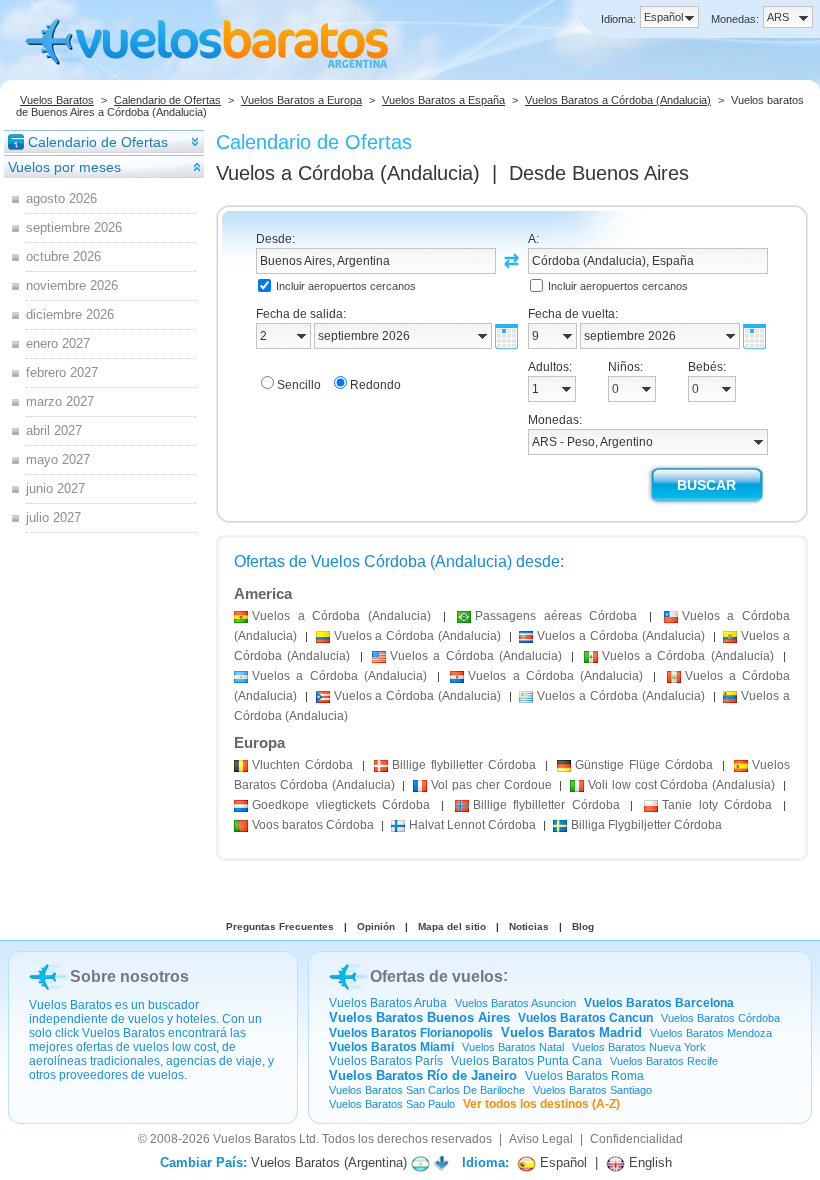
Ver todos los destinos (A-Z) (541, 1104)
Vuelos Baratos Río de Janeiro (423, 1075)
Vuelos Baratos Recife (664, 1061)
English (648, 1162)
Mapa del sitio (452, 926)
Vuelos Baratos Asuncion (515, 1003)
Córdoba (302, 765)
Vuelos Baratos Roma (584, 1076)
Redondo (375, 385)
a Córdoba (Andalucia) (341, 616)
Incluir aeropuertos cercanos (346, 286)
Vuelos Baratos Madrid (571, 1032)
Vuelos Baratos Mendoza (711, 1033)
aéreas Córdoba (556, 616)
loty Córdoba (717, 805)
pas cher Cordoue (491, 785)
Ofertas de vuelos (436, 976)
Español (561, 1162)
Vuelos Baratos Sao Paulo (392, 1104)
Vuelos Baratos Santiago (592, 1090)
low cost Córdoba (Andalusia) (681, 785)
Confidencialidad (636, 1139)
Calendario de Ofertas (167, 100)
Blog (583, 926)
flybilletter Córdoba (464, 765)
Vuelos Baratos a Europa (301, 100)
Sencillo (299, 385)
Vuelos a (348, 173)
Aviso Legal (541, 1139)
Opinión (376, 926)
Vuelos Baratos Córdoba (720, 1018)
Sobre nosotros (129, 976)
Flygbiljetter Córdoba (646, 825)
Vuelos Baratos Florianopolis (411, 1033)
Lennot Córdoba (472, 825)
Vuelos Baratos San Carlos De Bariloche (427, 1090)
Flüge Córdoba (644, 765)
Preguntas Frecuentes (280, 926)
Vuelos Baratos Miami (391, 1047)
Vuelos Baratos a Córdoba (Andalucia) (618, 100)
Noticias (529, 926)
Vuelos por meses (64, 167)
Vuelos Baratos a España (443, 100)
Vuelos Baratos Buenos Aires (419, 1017)
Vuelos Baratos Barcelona (659, 1003)
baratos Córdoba (313, 825)
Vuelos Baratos (57, 100)
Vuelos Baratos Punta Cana (526, 1061)
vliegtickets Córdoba (341, 805)
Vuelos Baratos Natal (513, 1047)
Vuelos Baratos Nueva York (639, 1047)
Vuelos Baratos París (386, 1061)
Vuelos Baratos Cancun (585, 1018)
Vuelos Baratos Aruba (388, 1003)
